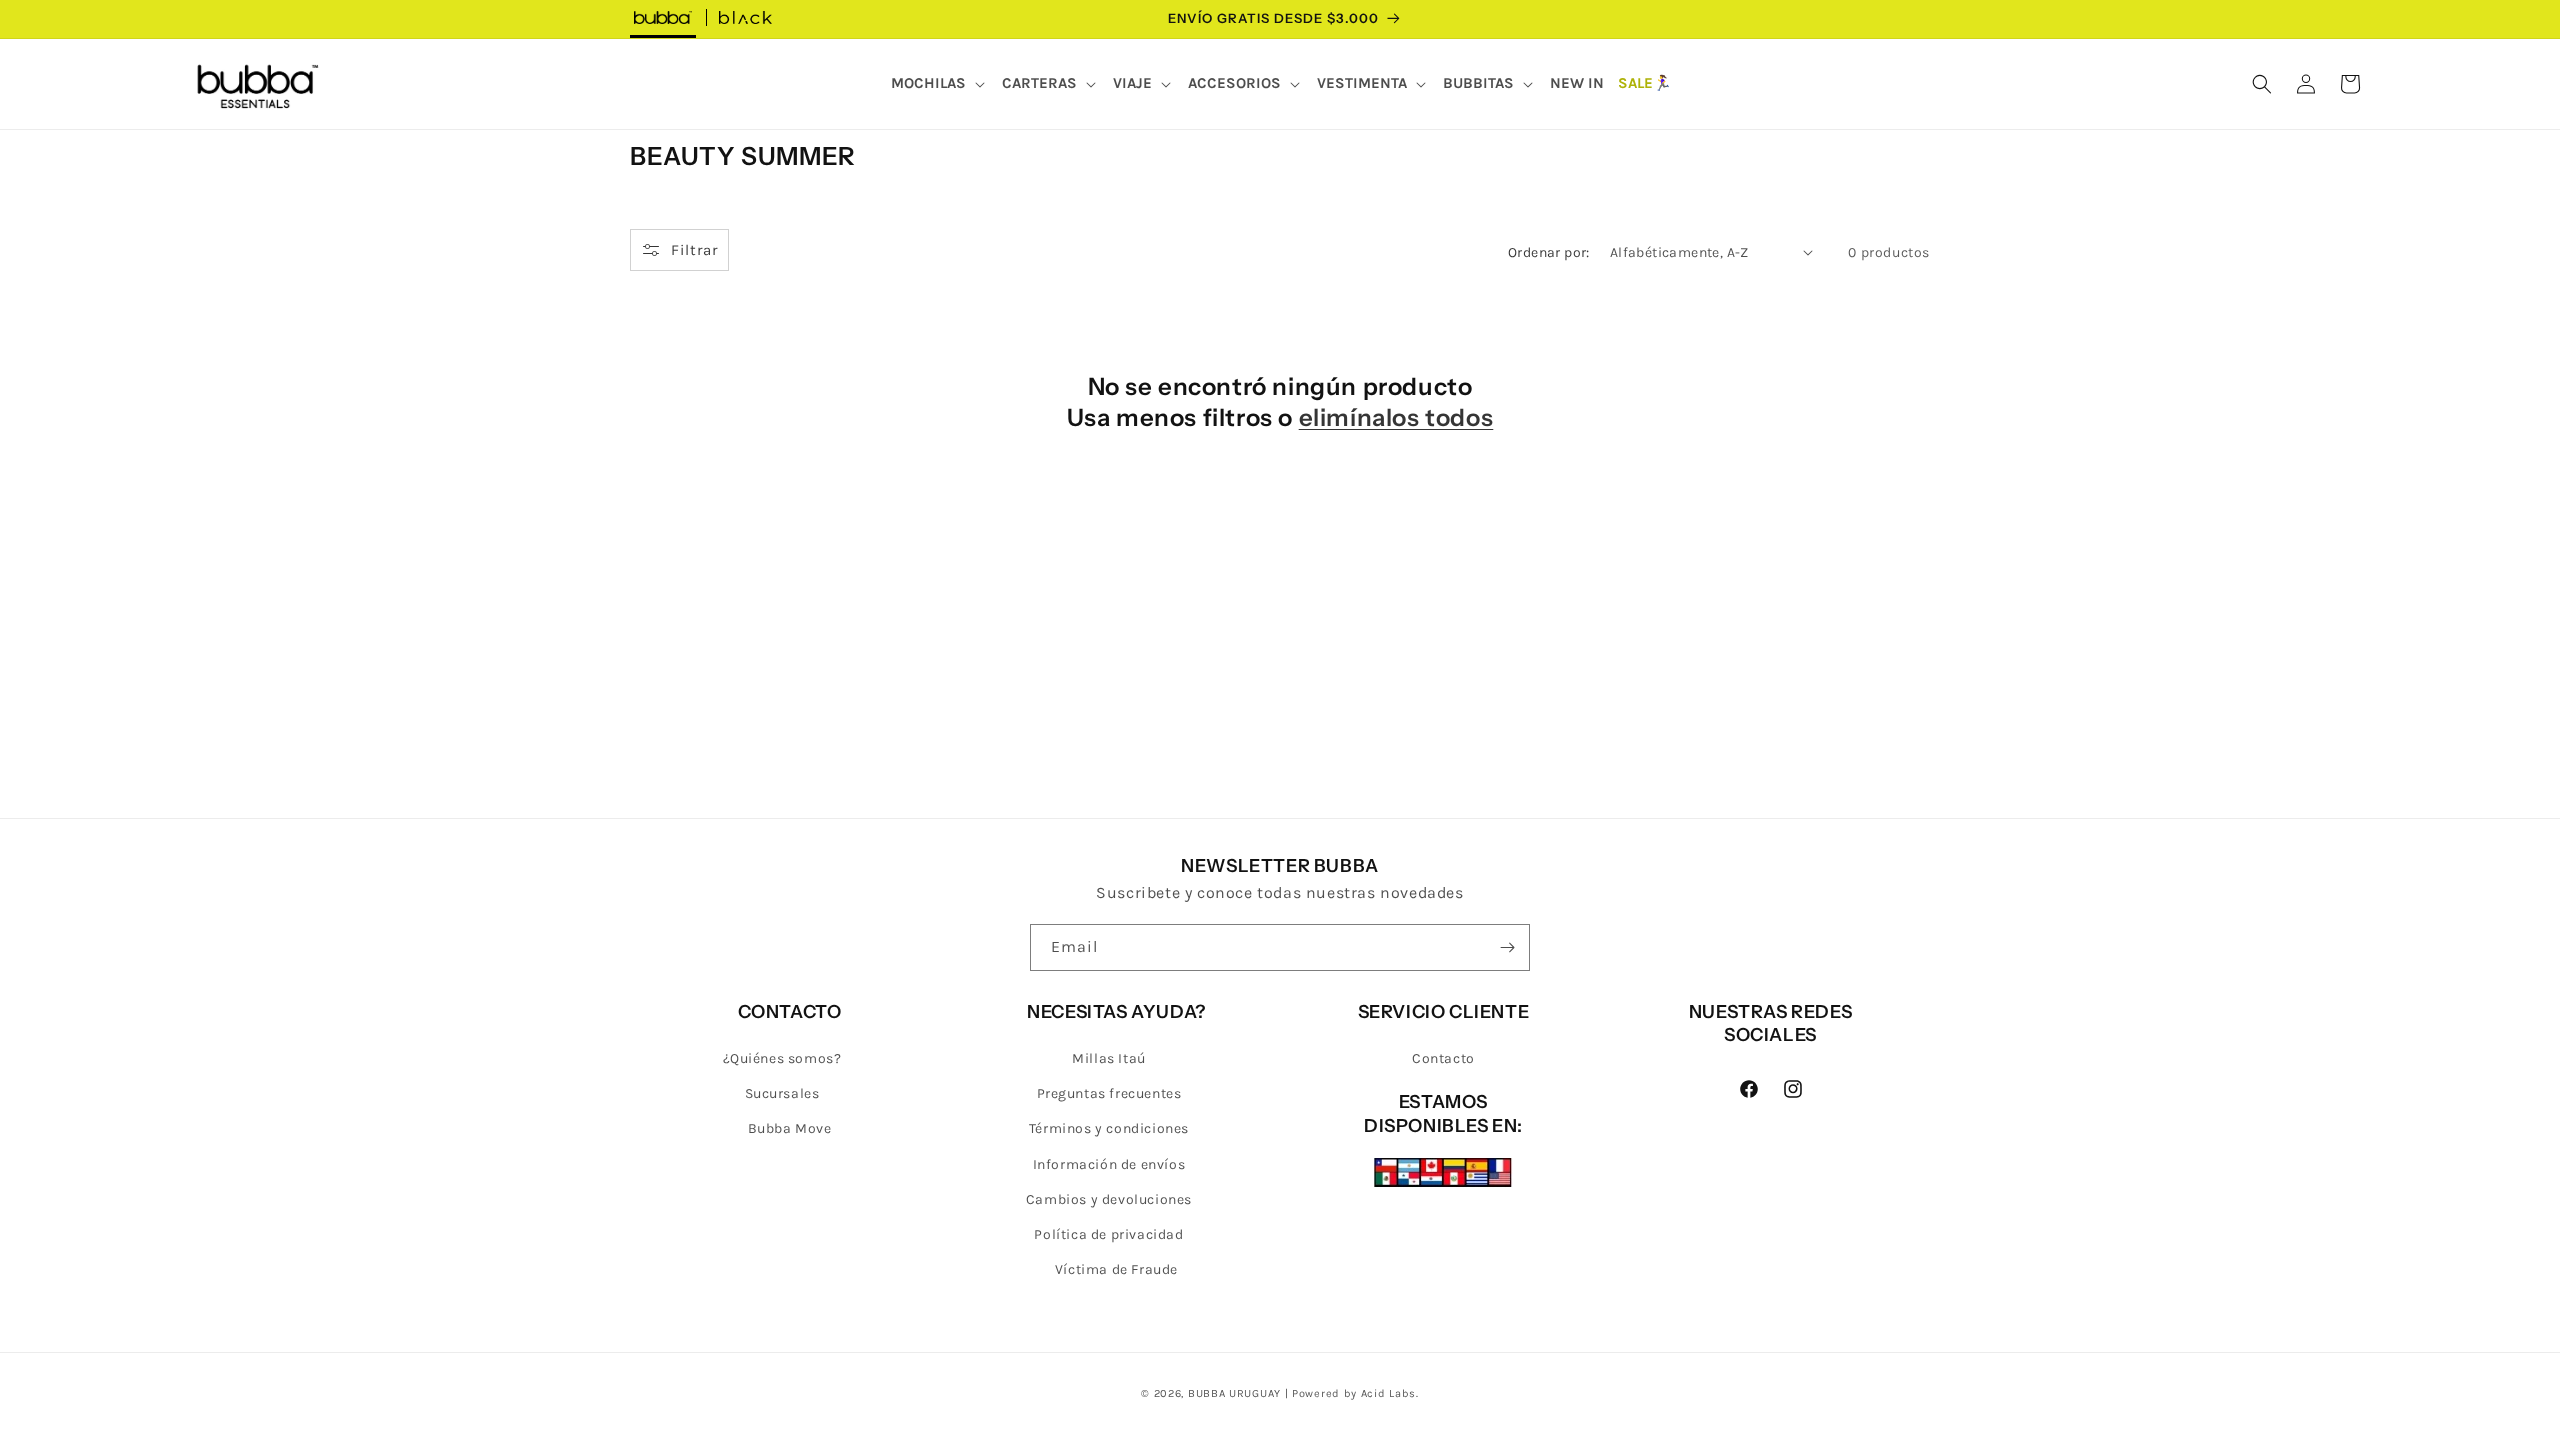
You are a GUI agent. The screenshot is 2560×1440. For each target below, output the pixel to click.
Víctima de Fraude (1116, 1269)
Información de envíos (1109, 1164)
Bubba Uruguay (1234, 1393)
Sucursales (782, 1093)
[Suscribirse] (1507, 947)
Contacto (1443, 1058)
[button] (939, 84)
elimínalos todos (1396, 417)
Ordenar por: (1549, 252)
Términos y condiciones (1109, 1128)
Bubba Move (790, 1128)
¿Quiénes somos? (782, 1058)
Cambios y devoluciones (1109, 1199)
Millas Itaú (1109, 1058)
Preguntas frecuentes (1109, 1093)
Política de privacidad (1108, 1234)
